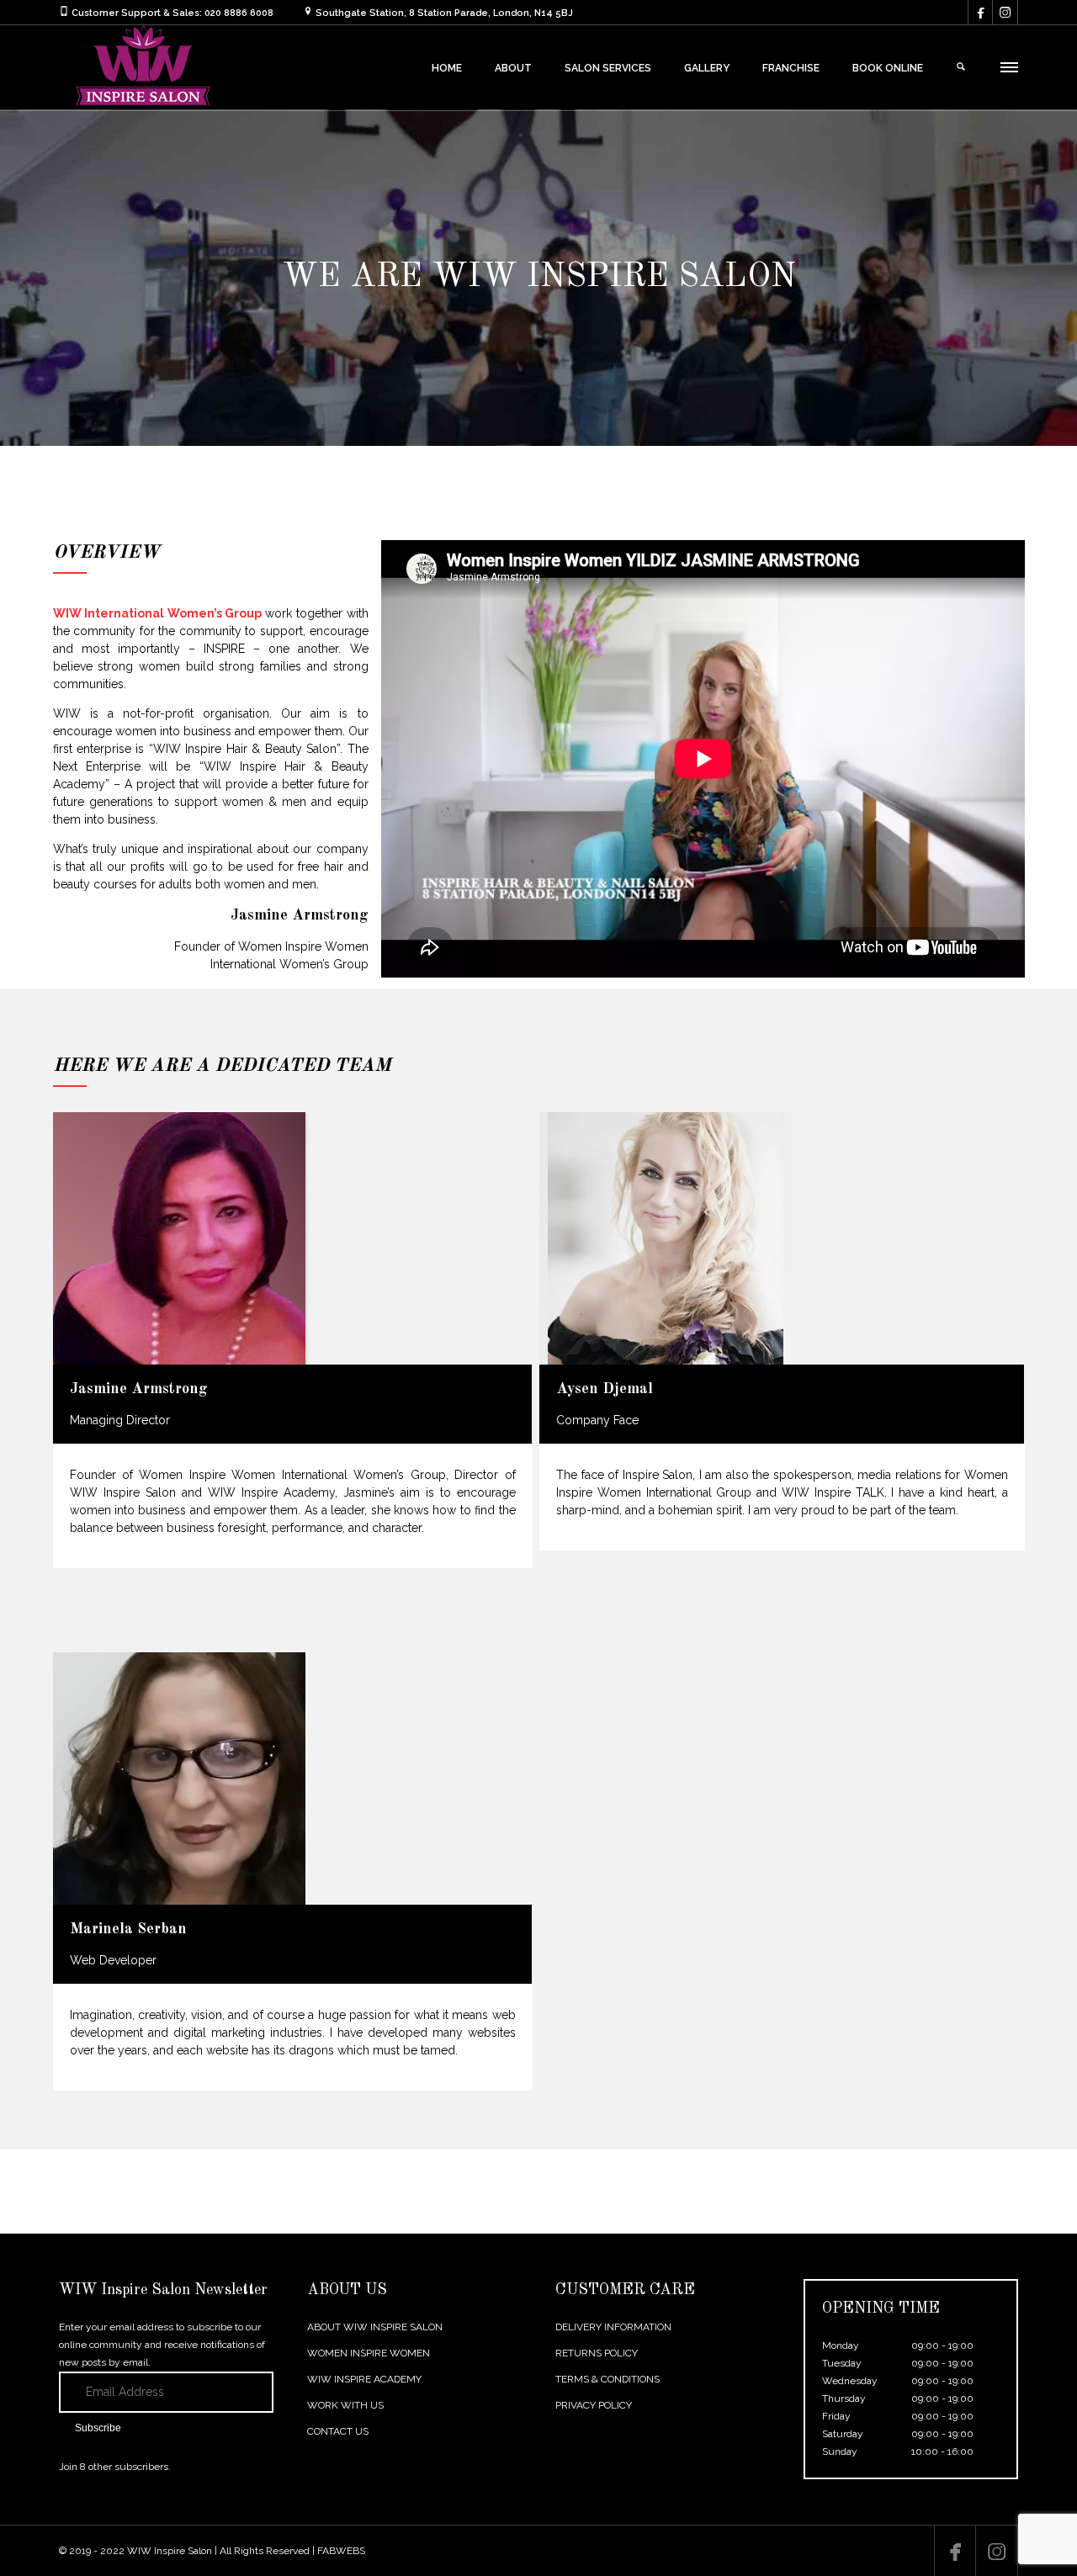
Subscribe (98, 2428)
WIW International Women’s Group (158, 613)
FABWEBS (341, 2551)
